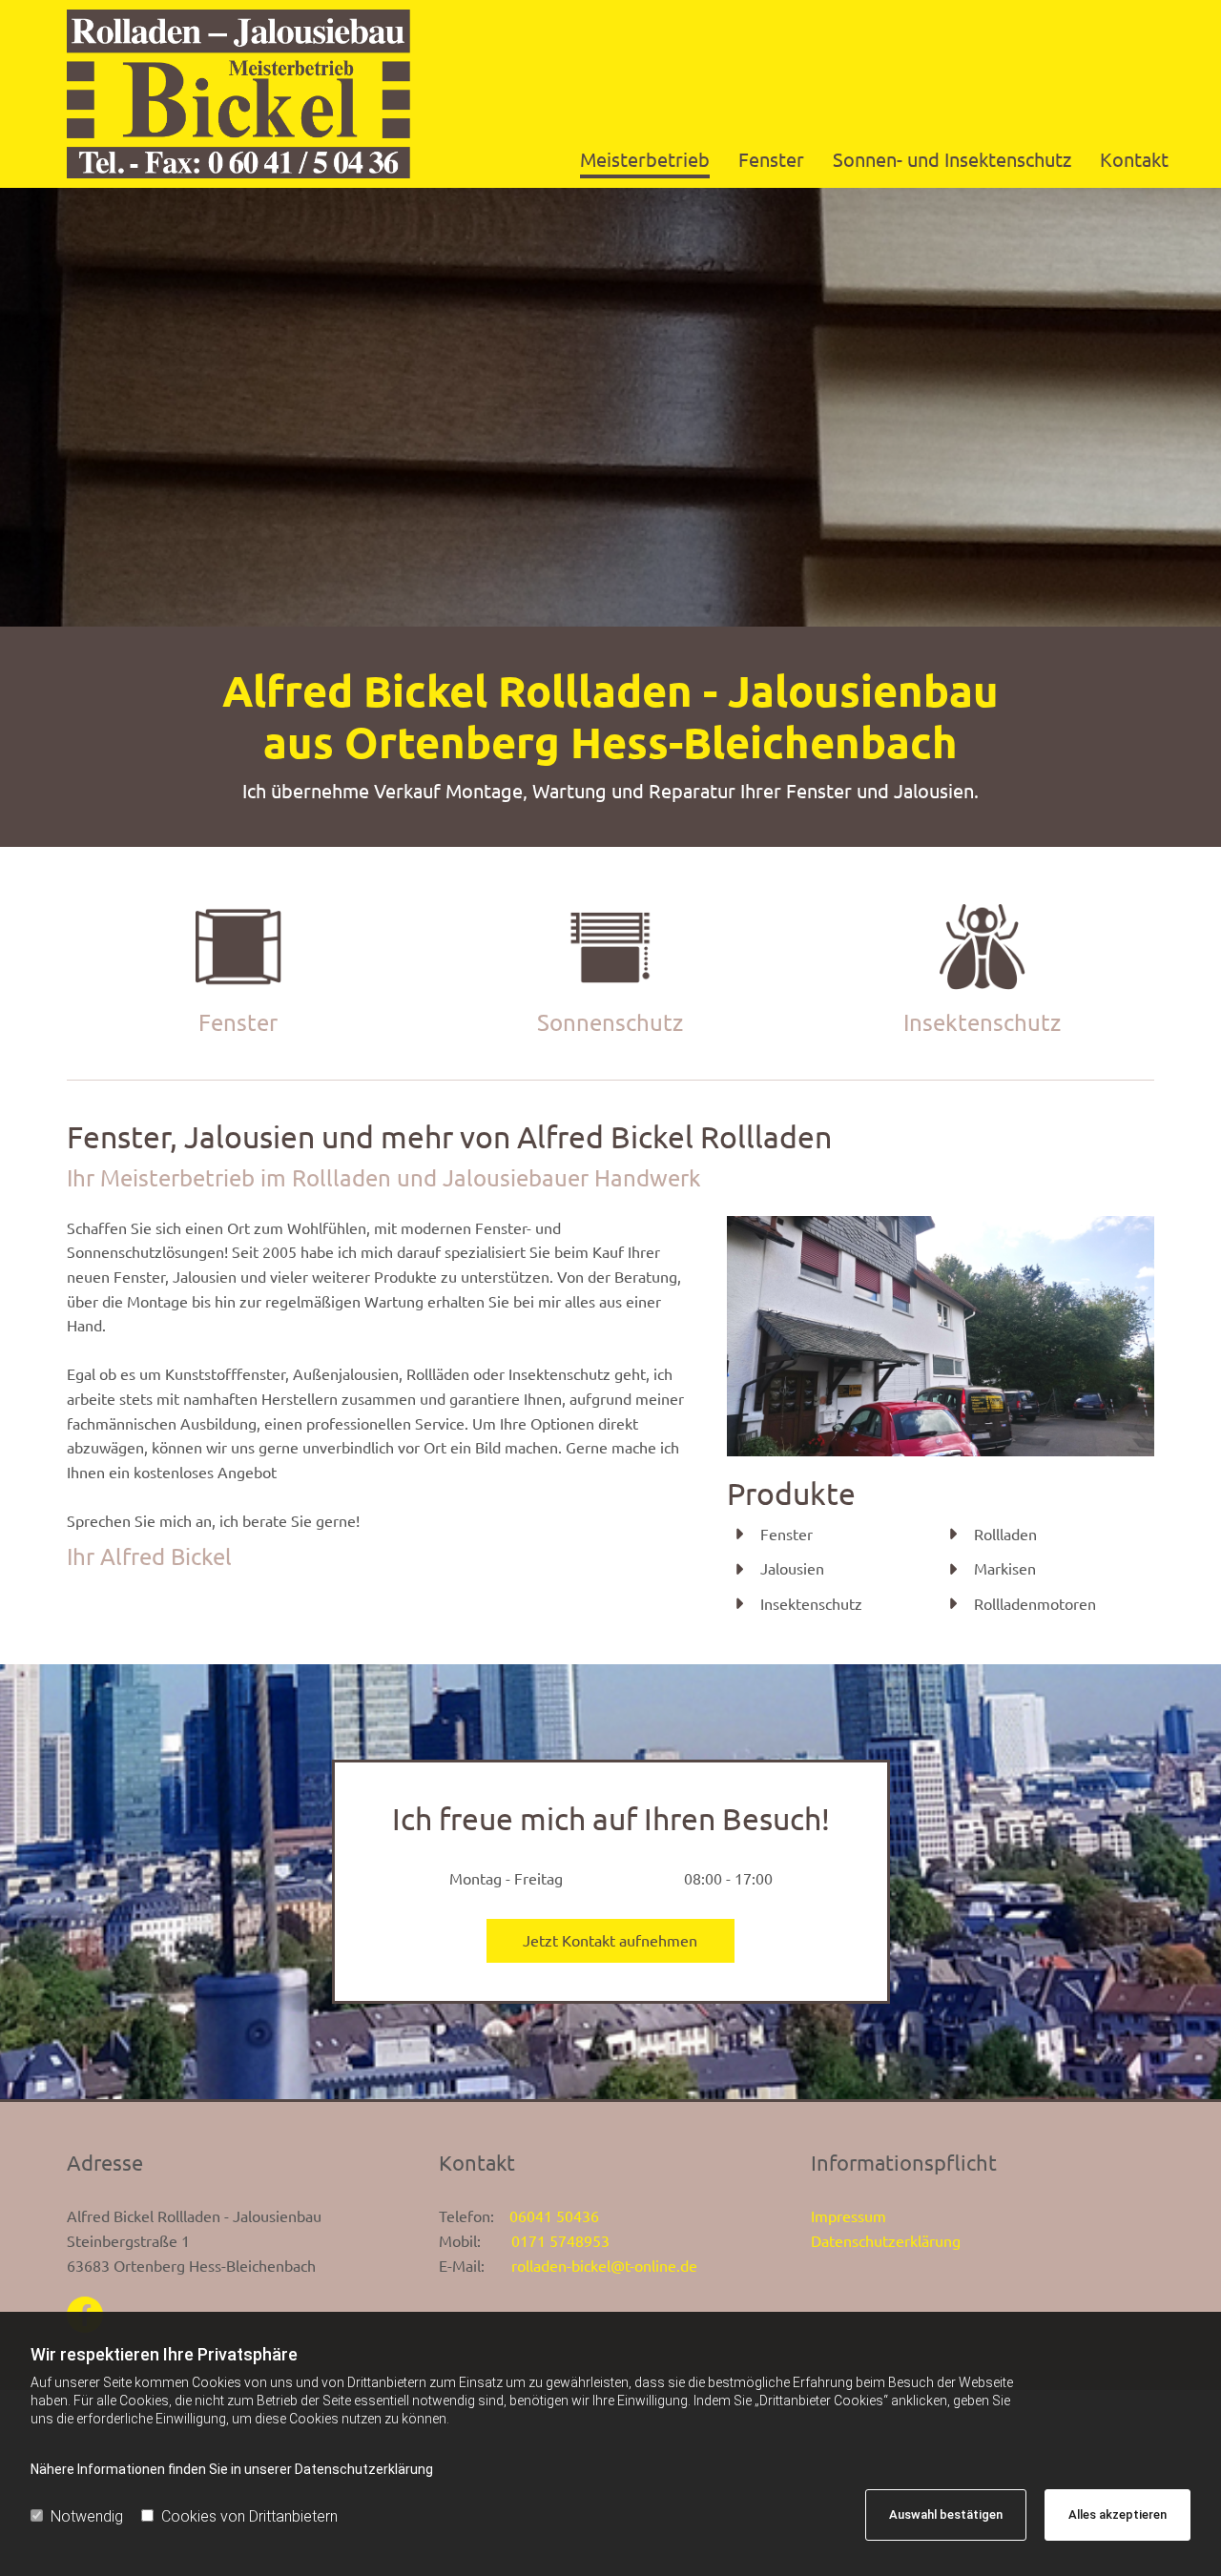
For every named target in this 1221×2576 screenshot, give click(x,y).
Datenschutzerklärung (886, 2240)
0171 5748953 (560, 2240)
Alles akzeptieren (1118, 2514)
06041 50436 (554, 2215)
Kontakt (1134, 159)
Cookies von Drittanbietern (249, 2516)
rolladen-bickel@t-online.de (599, 2265)
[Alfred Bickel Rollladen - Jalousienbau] (238, 94)
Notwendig (87, 2516)
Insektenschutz (982, 1022)
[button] (611, 1941)
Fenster (771, 159)
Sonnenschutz (610, 1022)
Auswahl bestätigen (946, 2514)
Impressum (848, 2215)
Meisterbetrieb (645, 159)
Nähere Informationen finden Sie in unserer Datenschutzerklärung (232, 2469)
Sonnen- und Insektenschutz (952, 159)
